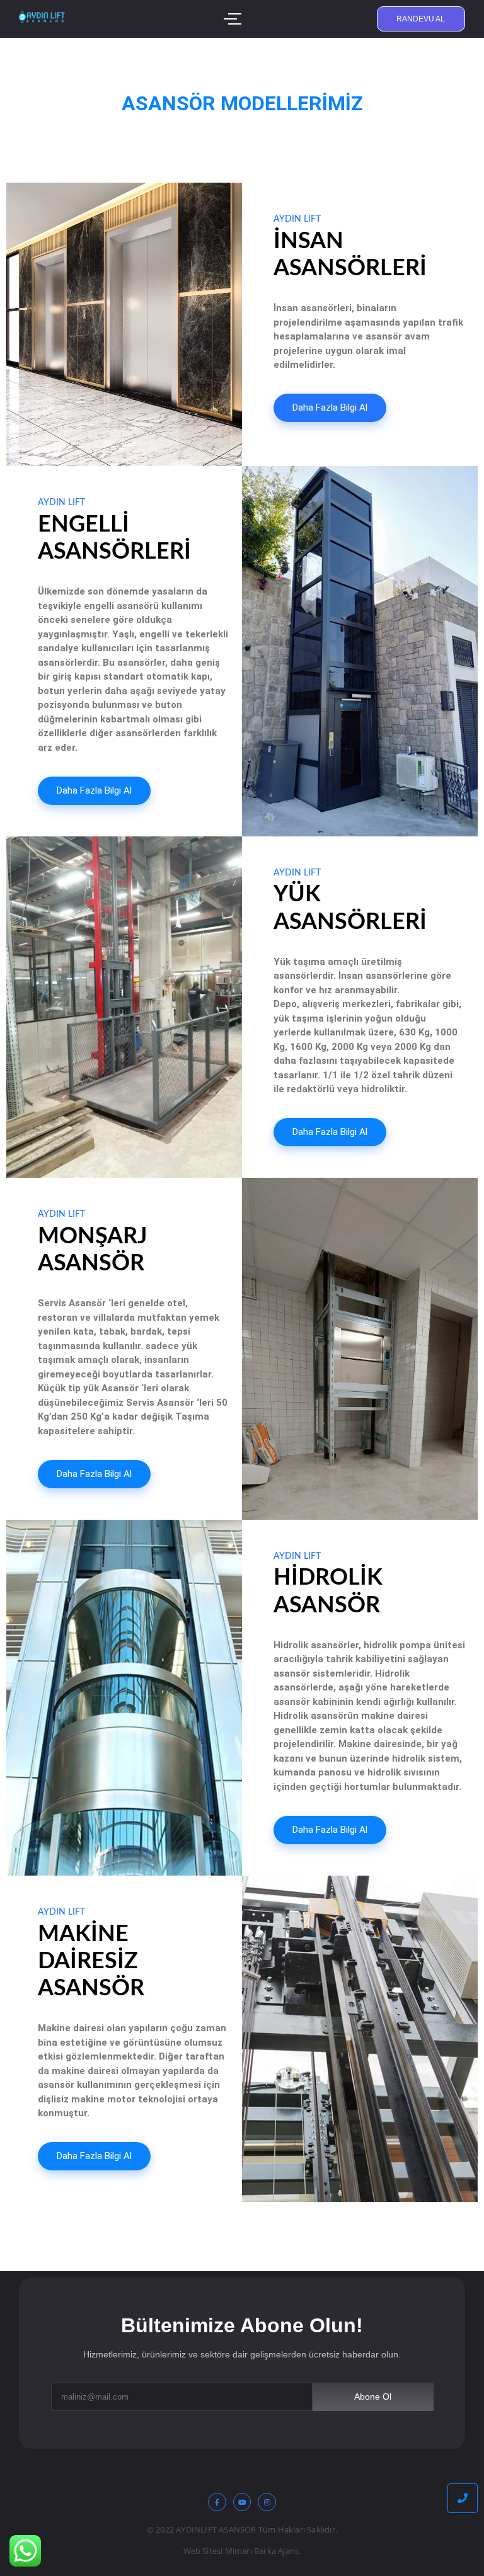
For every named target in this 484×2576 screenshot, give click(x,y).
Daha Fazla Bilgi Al (330, 407)
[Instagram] (267, 2502)
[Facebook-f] (217, 2502)
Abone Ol (373, 2396)
